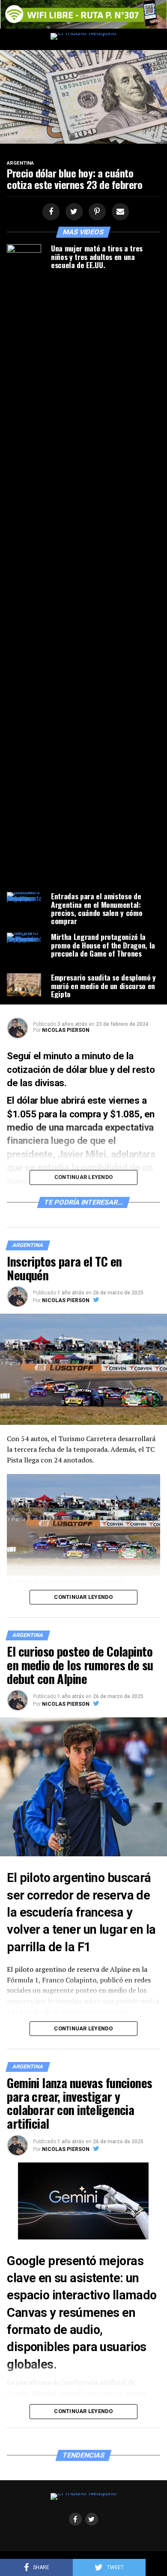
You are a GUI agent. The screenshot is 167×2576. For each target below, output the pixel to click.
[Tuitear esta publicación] (73, 212)
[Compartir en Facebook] (50, 212)
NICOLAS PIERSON (66, 1030)
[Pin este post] (96, 212)
